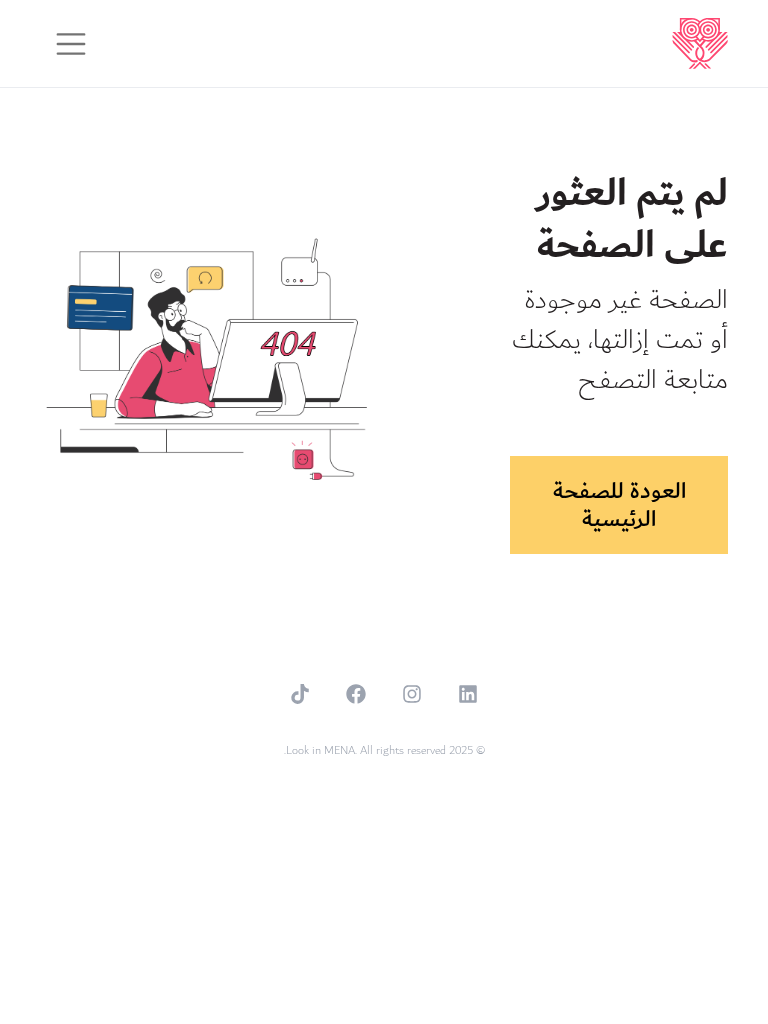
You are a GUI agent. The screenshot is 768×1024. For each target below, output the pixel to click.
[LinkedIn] (468, 694)
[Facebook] (356, 694)
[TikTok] (300, 694)
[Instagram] (412, 694)
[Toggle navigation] (71, 44)
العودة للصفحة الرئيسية (619, 505)
